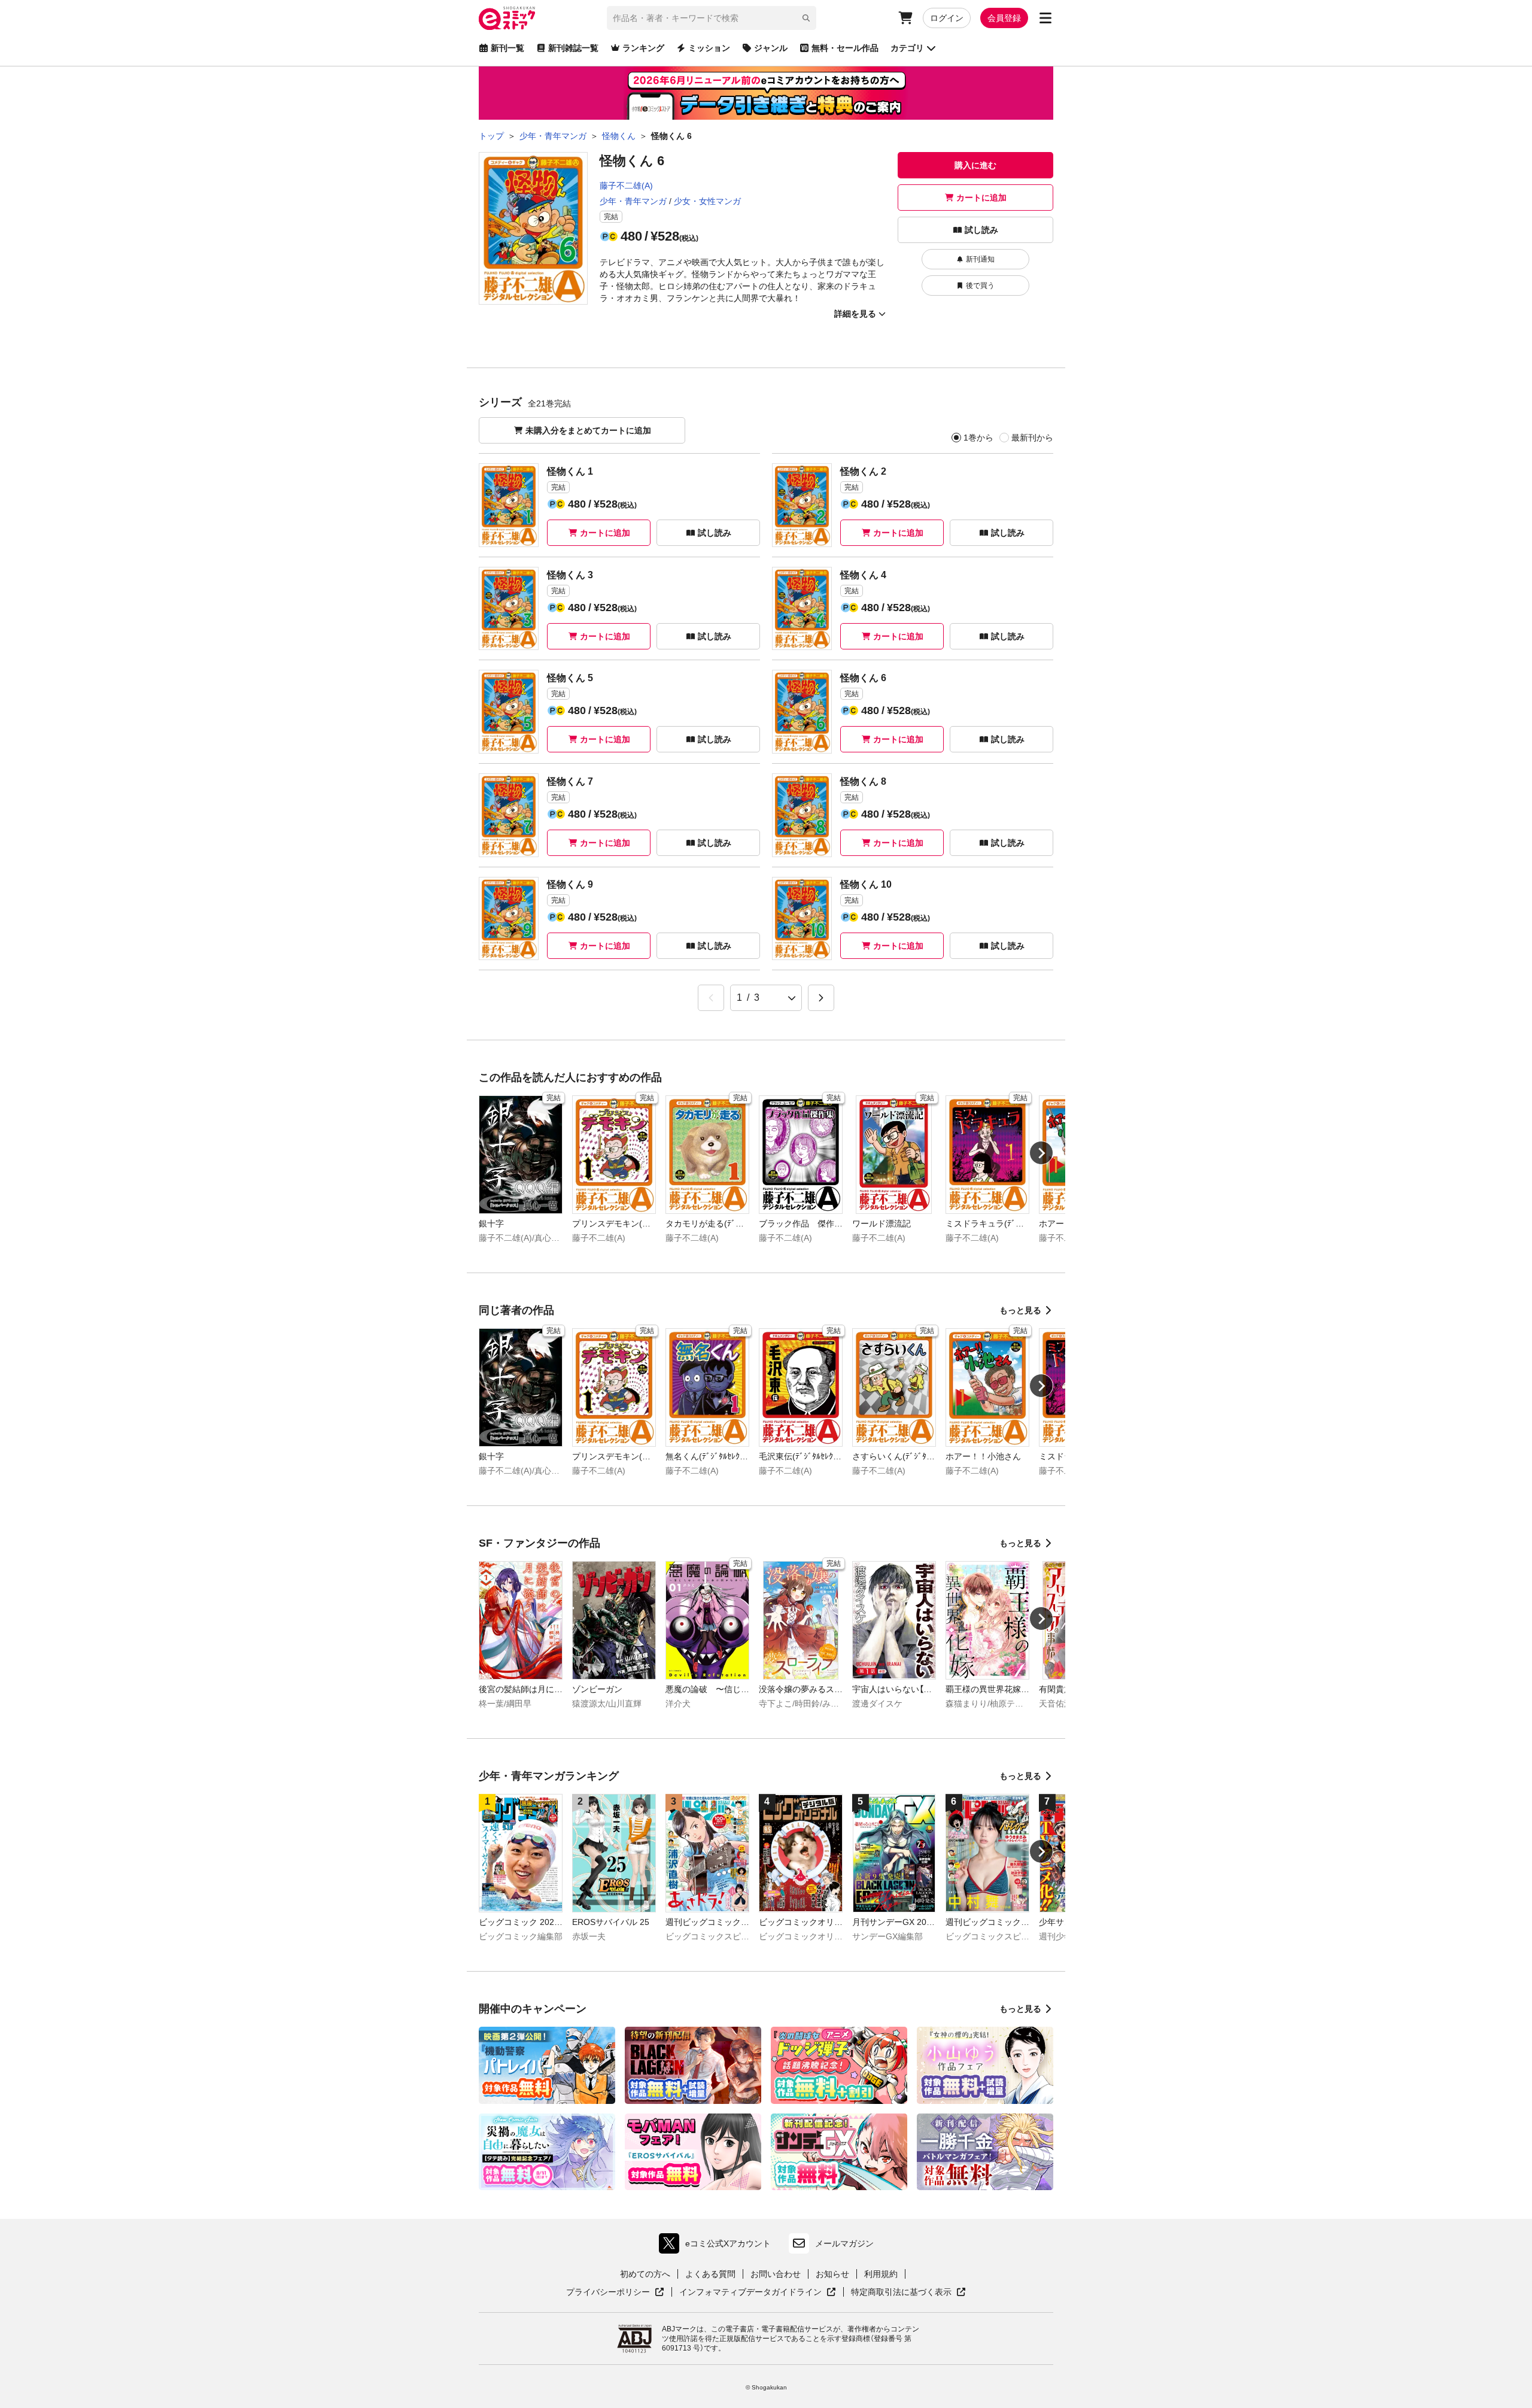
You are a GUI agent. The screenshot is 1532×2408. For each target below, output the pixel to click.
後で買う (980, 286)
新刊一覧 (507, 48)
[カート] (905, 18)
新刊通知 (980, 259)
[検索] (806, 18)
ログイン (947, 18)
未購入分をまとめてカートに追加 (588, 430)
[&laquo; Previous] (711, 998)
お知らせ (832, 2274)
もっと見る (1020, 1310)
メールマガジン (844, 2243)
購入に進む (975, 165)
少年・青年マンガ (633, 201)
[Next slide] (1041, 1153)
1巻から (978, 438)
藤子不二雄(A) (626, 186)
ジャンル (771, 48)
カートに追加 (981, 198)
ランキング (643, 48)
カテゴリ (907, 48)
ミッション (709, 48)
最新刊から (1032, 438)
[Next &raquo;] (821, 998)
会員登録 (1004, 18)
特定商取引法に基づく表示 (908, 2292)
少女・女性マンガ (707, 201)
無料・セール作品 (845, 48)
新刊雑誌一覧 (573, 48)
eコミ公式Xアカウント (718, 2246)
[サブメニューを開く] (1045, 18)
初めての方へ (645, 2274)
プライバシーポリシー (615, 2292)
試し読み (981, 230)
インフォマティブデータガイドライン (750, 2292)
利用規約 (881, 2274)
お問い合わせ (776, 2274)
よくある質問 (710, 2274)
